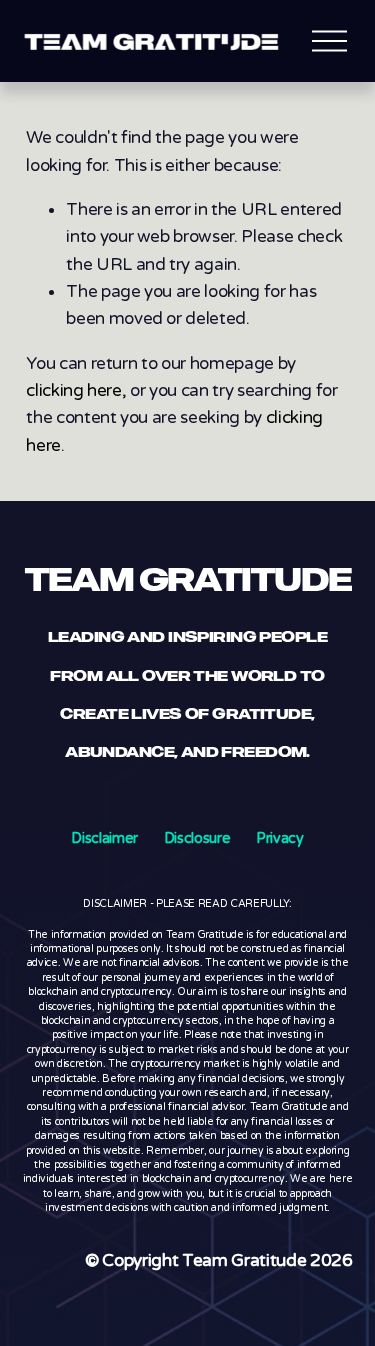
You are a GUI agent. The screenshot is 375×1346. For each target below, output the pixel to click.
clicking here (74, 390)
